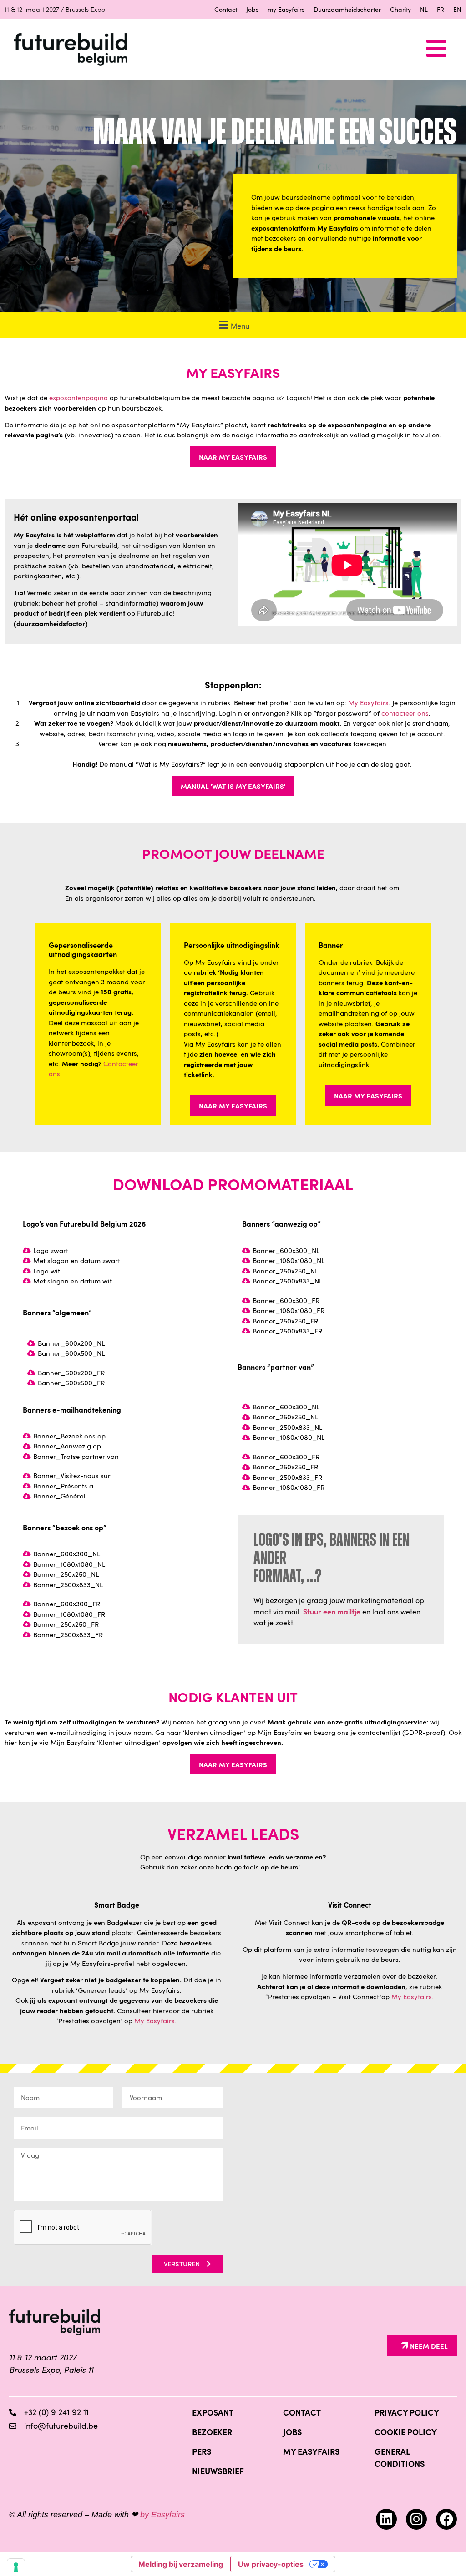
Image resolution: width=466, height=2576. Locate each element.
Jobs (252, 9)
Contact (226, 9)
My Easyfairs (368, 702)
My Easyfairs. (155, 2020)
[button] (233, 325)
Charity (400, 9)
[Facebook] (446, 2519)
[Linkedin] (386, 2519)
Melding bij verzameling (181, 2564)
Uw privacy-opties (271, 2564)
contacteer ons (405, 713)
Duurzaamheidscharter (347, 9)
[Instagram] (416, 2519)
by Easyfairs (162, 2515)
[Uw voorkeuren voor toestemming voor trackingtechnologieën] (16, 2567)
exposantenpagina (79, 397)
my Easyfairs (286, 9)
